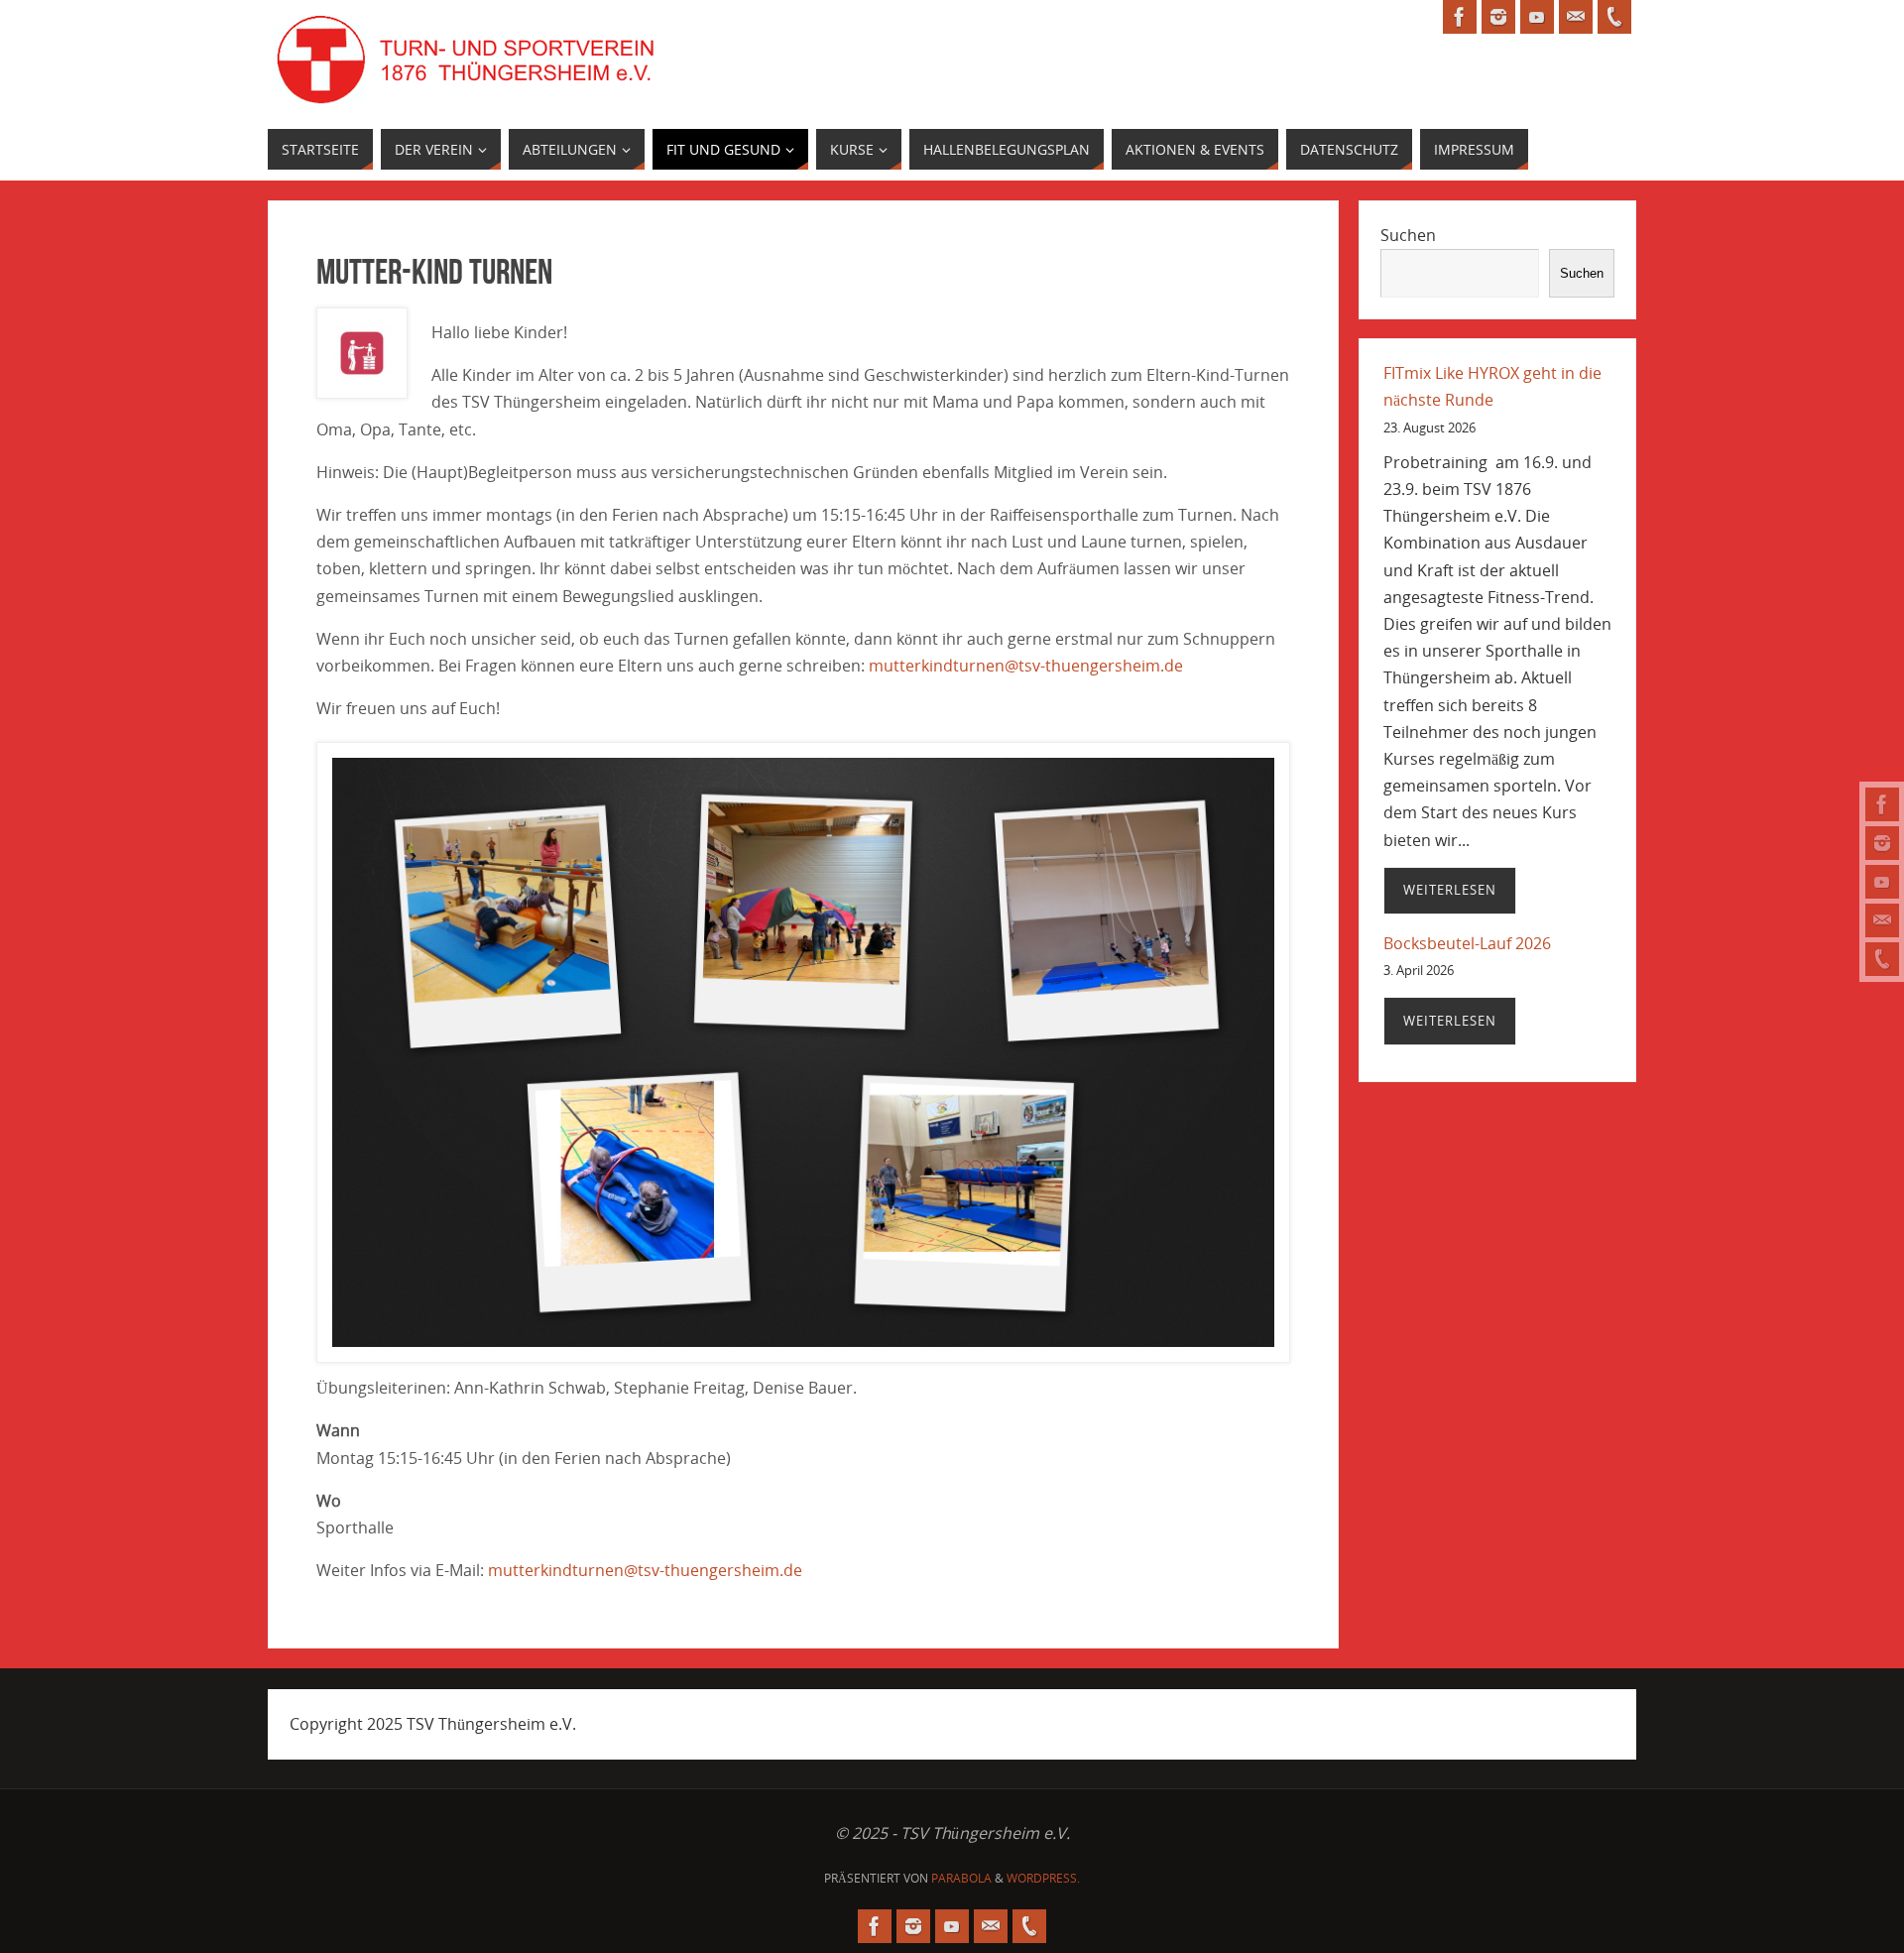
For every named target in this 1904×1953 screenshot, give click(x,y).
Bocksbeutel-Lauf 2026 (1467, 943)
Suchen (1408, 235)
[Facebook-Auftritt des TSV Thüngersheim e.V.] (1882, 804)
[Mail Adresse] (1882, 920)
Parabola (961, 1878)
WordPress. (1043, 1878)
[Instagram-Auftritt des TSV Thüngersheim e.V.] (1882, 843)
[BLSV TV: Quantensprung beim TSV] (1882, 882)
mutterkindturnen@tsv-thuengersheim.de (1026, 666)
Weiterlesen (1450, 890)
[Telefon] (1882, 959)
